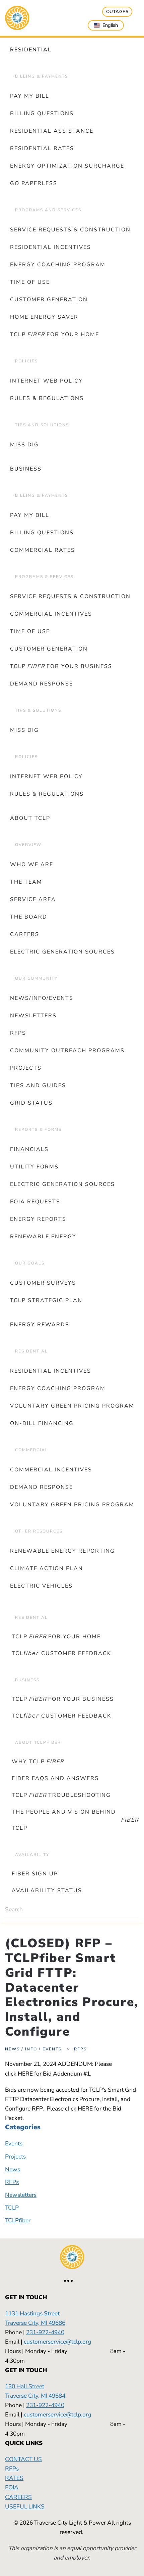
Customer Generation (49, 300)
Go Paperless (34, 183)
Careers (25, 934)
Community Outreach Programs (67, 1051)
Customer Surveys (43, 1283)
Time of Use (30, 282)
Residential (31, 50)
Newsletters (33, 1016)
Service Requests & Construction (70, 230)
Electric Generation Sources (62, 952)
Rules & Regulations (47, 398)
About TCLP (30, 818)
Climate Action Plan (47, 1568)
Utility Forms (34, 1167)
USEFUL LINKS (25, 2506)
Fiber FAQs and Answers (55, 1778)
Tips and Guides (38, 1085)
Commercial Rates (43, 550)
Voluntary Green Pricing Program (72, 1406)
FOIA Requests (35, 1202)
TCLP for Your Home (55, 335)
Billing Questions (42, 114)
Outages (117, 12)
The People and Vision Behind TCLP (75, 1820)
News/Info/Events (42, 998)
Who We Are (32, 864)
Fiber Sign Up (35, 1874)
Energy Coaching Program (58, 265)
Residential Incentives (51, 247)
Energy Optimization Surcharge (67, 166)
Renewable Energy (43, 1237)
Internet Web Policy (46, 381)
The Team (26, 882)
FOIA (12, 2487)
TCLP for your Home (56, 1637)
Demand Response (42, 684)
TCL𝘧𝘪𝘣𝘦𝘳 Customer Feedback (61, 1653)
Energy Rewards (40, 1325)
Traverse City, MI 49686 (35, 2323)
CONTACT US (23, 2459)
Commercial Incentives (51, 614)
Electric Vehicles (41, 1586)
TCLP (12, 2208)
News (13, 2169)
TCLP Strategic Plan (46, 1300)
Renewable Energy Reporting (62, 1551)
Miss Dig (24, 445)
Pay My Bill (30, 96)
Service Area (33, 899)
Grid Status (31, 1103)
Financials (29, 1149)
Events (14, 2143)
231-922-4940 (45, 2332)
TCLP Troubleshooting (61, 1795)
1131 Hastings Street (32, 2313)
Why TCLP (38, 1762)
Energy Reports (38, 1219)
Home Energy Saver (44, 317)
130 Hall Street (25, 2386)
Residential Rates (42, 148)
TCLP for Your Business (61, 666)
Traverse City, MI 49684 (35, 2396)
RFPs (18, 1033)
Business (26, 469)
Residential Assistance (52, 131)
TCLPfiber (72, 1601)
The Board (29, 917)
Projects (26, 1068)
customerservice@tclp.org (57, 2342)
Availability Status (47, 1891)
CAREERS (18, 2497)
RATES (14, 2478)
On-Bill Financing (42, 1423)
